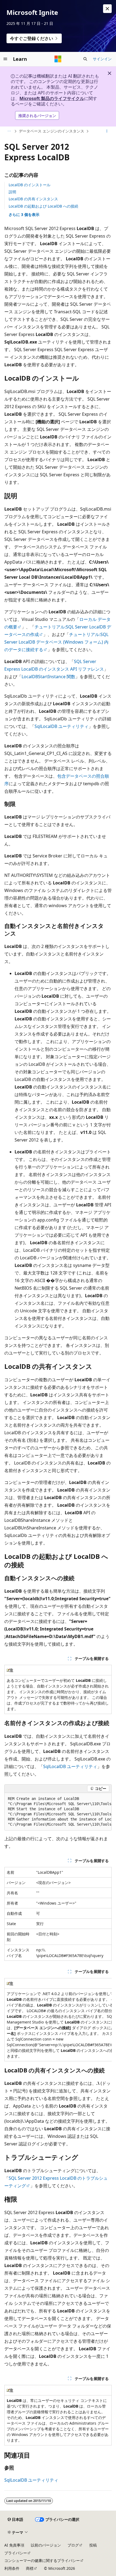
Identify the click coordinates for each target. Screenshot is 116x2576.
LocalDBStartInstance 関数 (48, 677)
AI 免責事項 (14, 2545)
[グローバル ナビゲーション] (5, 59)
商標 (30, 2568)
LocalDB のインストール (30, 185)
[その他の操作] (107, 131)
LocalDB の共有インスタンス (33, 199)
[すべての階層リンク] (9, 131)
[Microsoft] (58, 59)
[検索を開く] (85, 59)
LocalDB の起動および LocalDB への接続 (43, 206)
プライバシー (16, 2553)
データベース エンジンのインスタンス (52, 131)
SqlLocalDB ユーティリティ (62, 726)
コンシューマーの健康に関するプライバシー (42, 2560)
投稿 (93, 2545)
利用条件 (12, 2568)
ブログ (73, 2545)
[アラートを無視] (107, 9)
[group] (58, 1812)
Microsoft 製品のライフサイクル (52, 98)
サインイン (102, 59)
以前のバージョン (46, 2545)
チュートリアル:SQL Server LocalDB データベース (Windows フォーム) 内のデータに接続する (56, 642)
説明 (12, 192)
